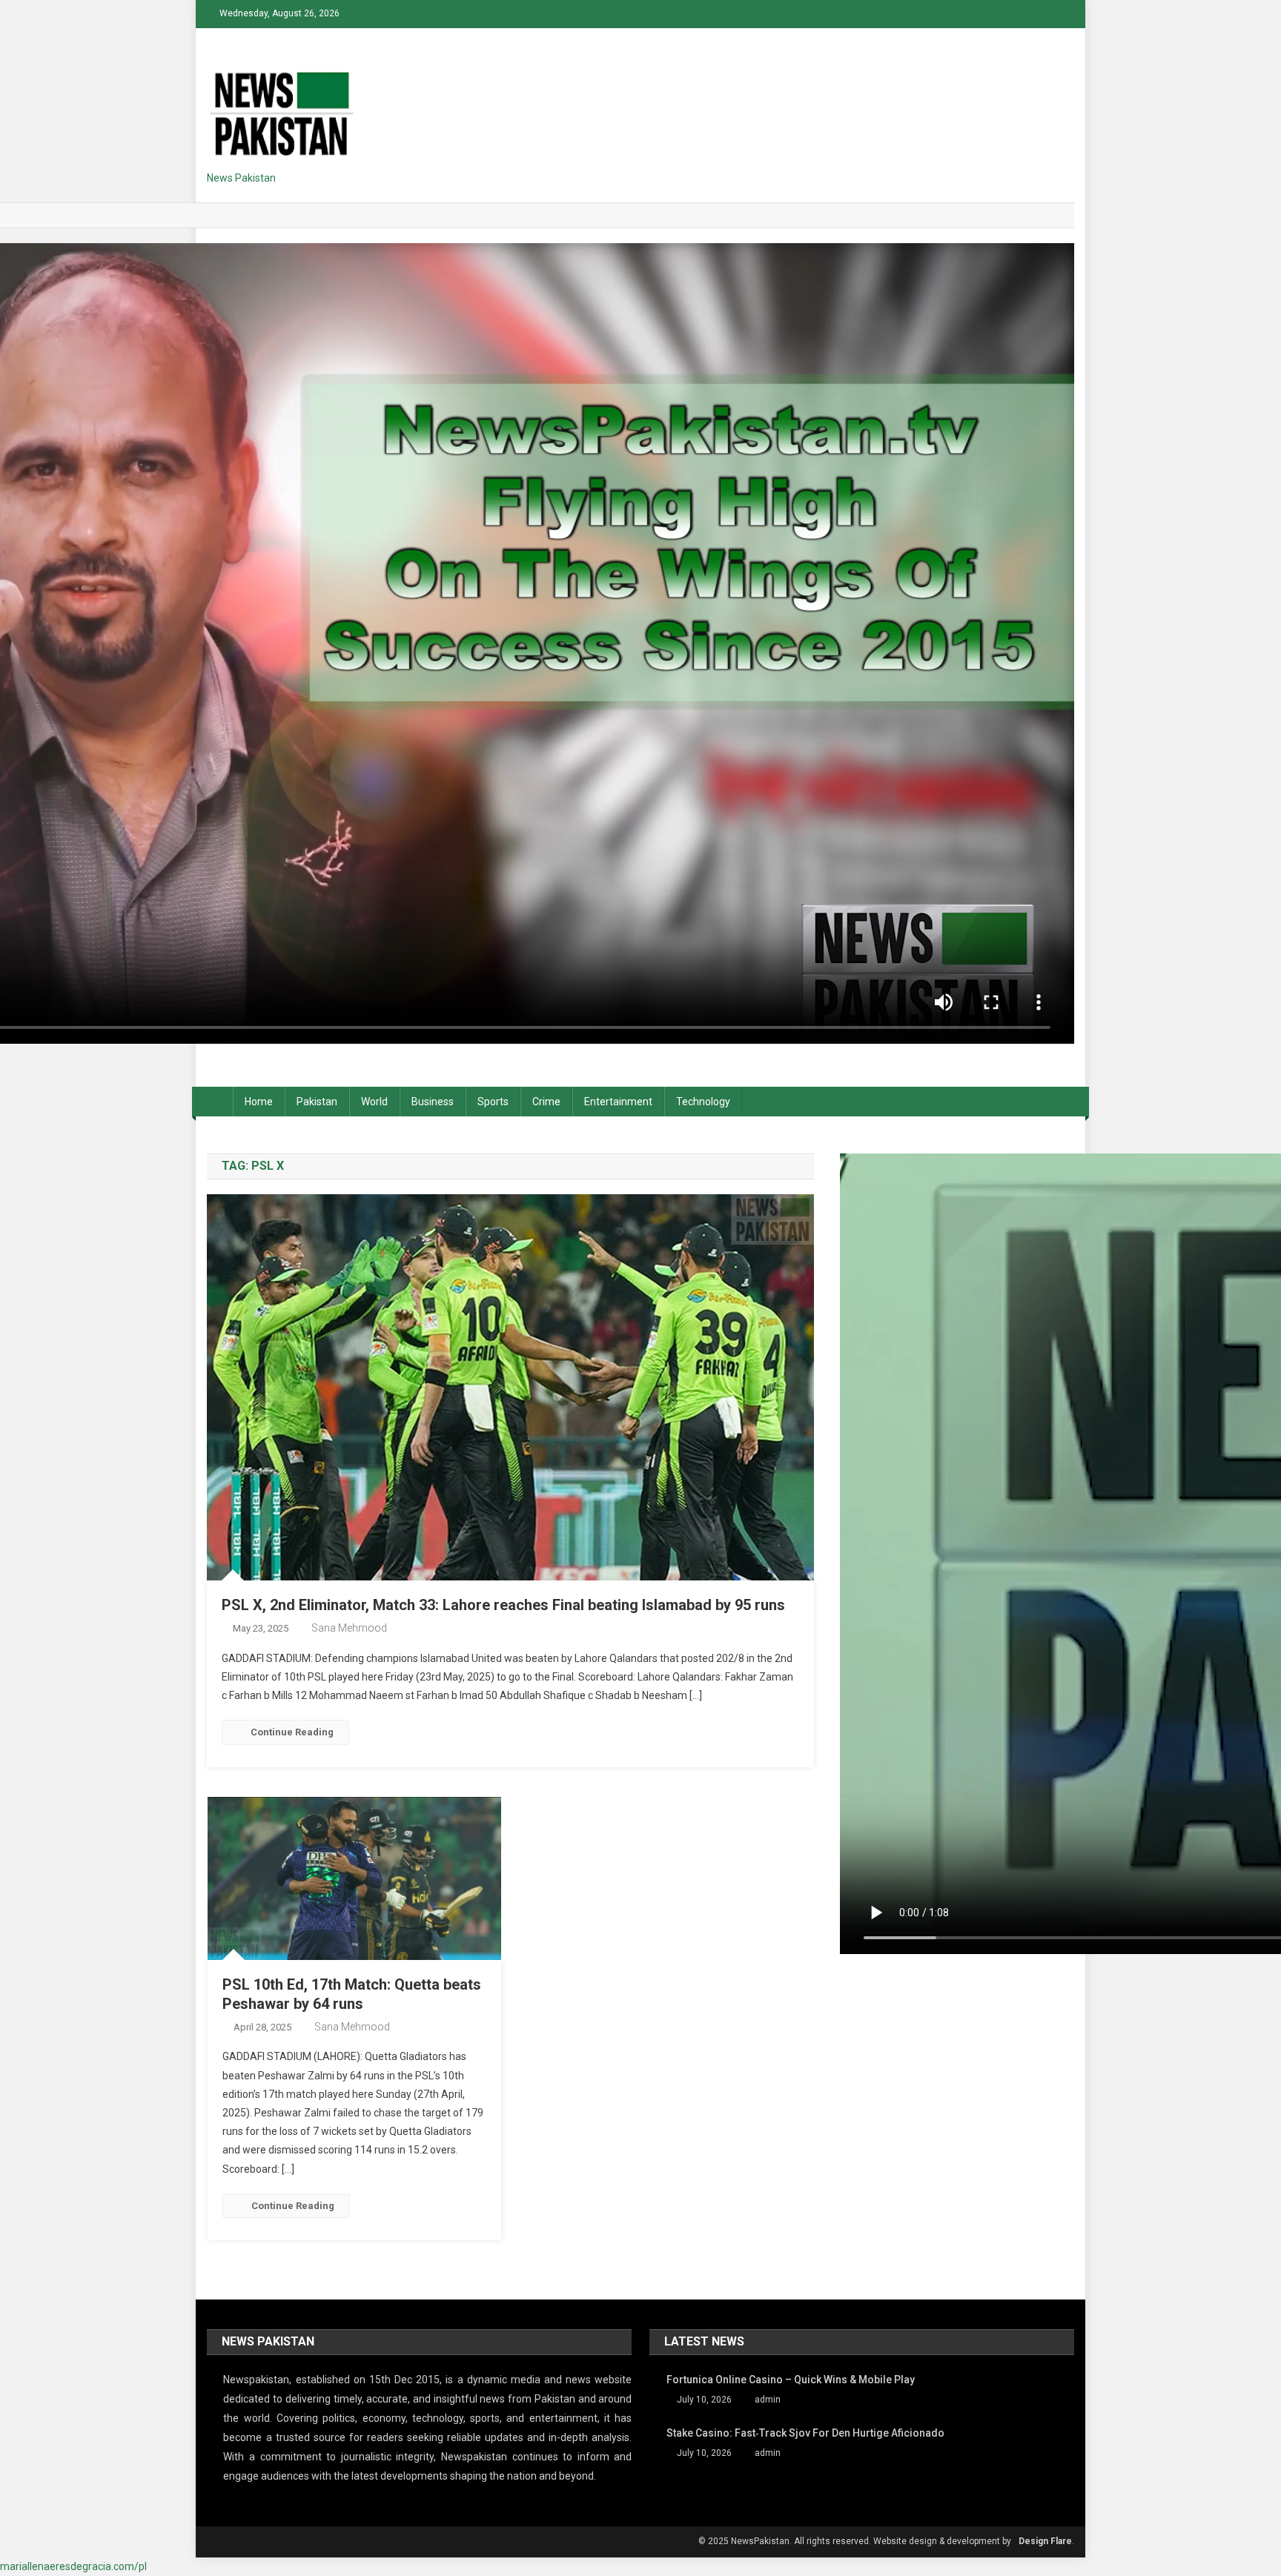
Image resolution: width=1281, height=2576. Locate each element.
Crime (546, 1102)
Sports (493, 1102)
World (374, 1102)
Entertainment (618, 1102)
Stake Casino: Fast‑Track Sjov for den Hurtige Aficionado (805, 2433)
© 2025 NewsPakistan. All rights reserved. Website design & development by (855, 2541)
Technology (703, 1102)
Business (433, 1102)
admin (768, 2400)
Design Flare (1045, 2541)
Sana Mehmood (349, 1628)
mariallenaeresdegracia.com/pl (73, 2566)
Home (259, 1102)
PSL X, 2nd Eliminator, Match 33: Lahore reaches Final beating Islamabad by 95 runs (503, 1605)
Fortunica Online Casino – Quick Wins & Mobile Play (791, 2380)
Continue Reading (292, 1732)
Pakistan (317, 1102)
